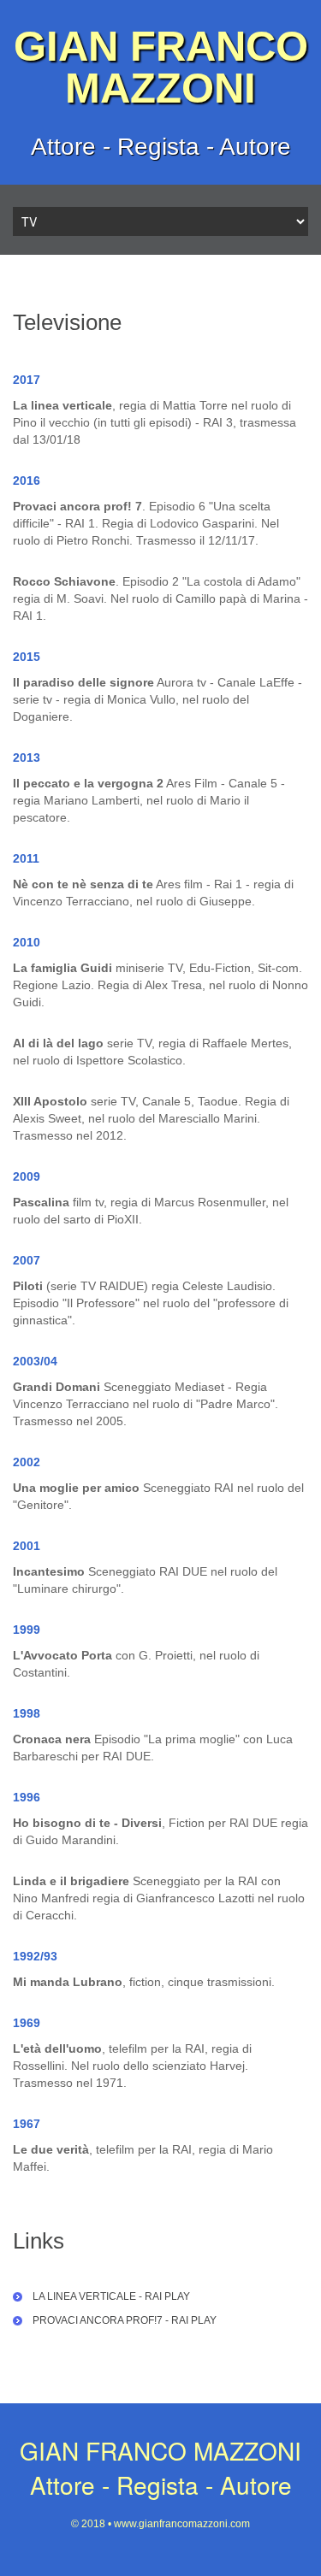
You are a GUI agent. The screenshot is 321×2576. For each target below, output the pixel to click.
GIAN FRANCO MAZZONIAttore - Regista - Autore (160, 2467)
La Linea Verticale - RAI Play (111, 2296)
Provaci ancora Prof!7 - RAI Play (125, 2320)
